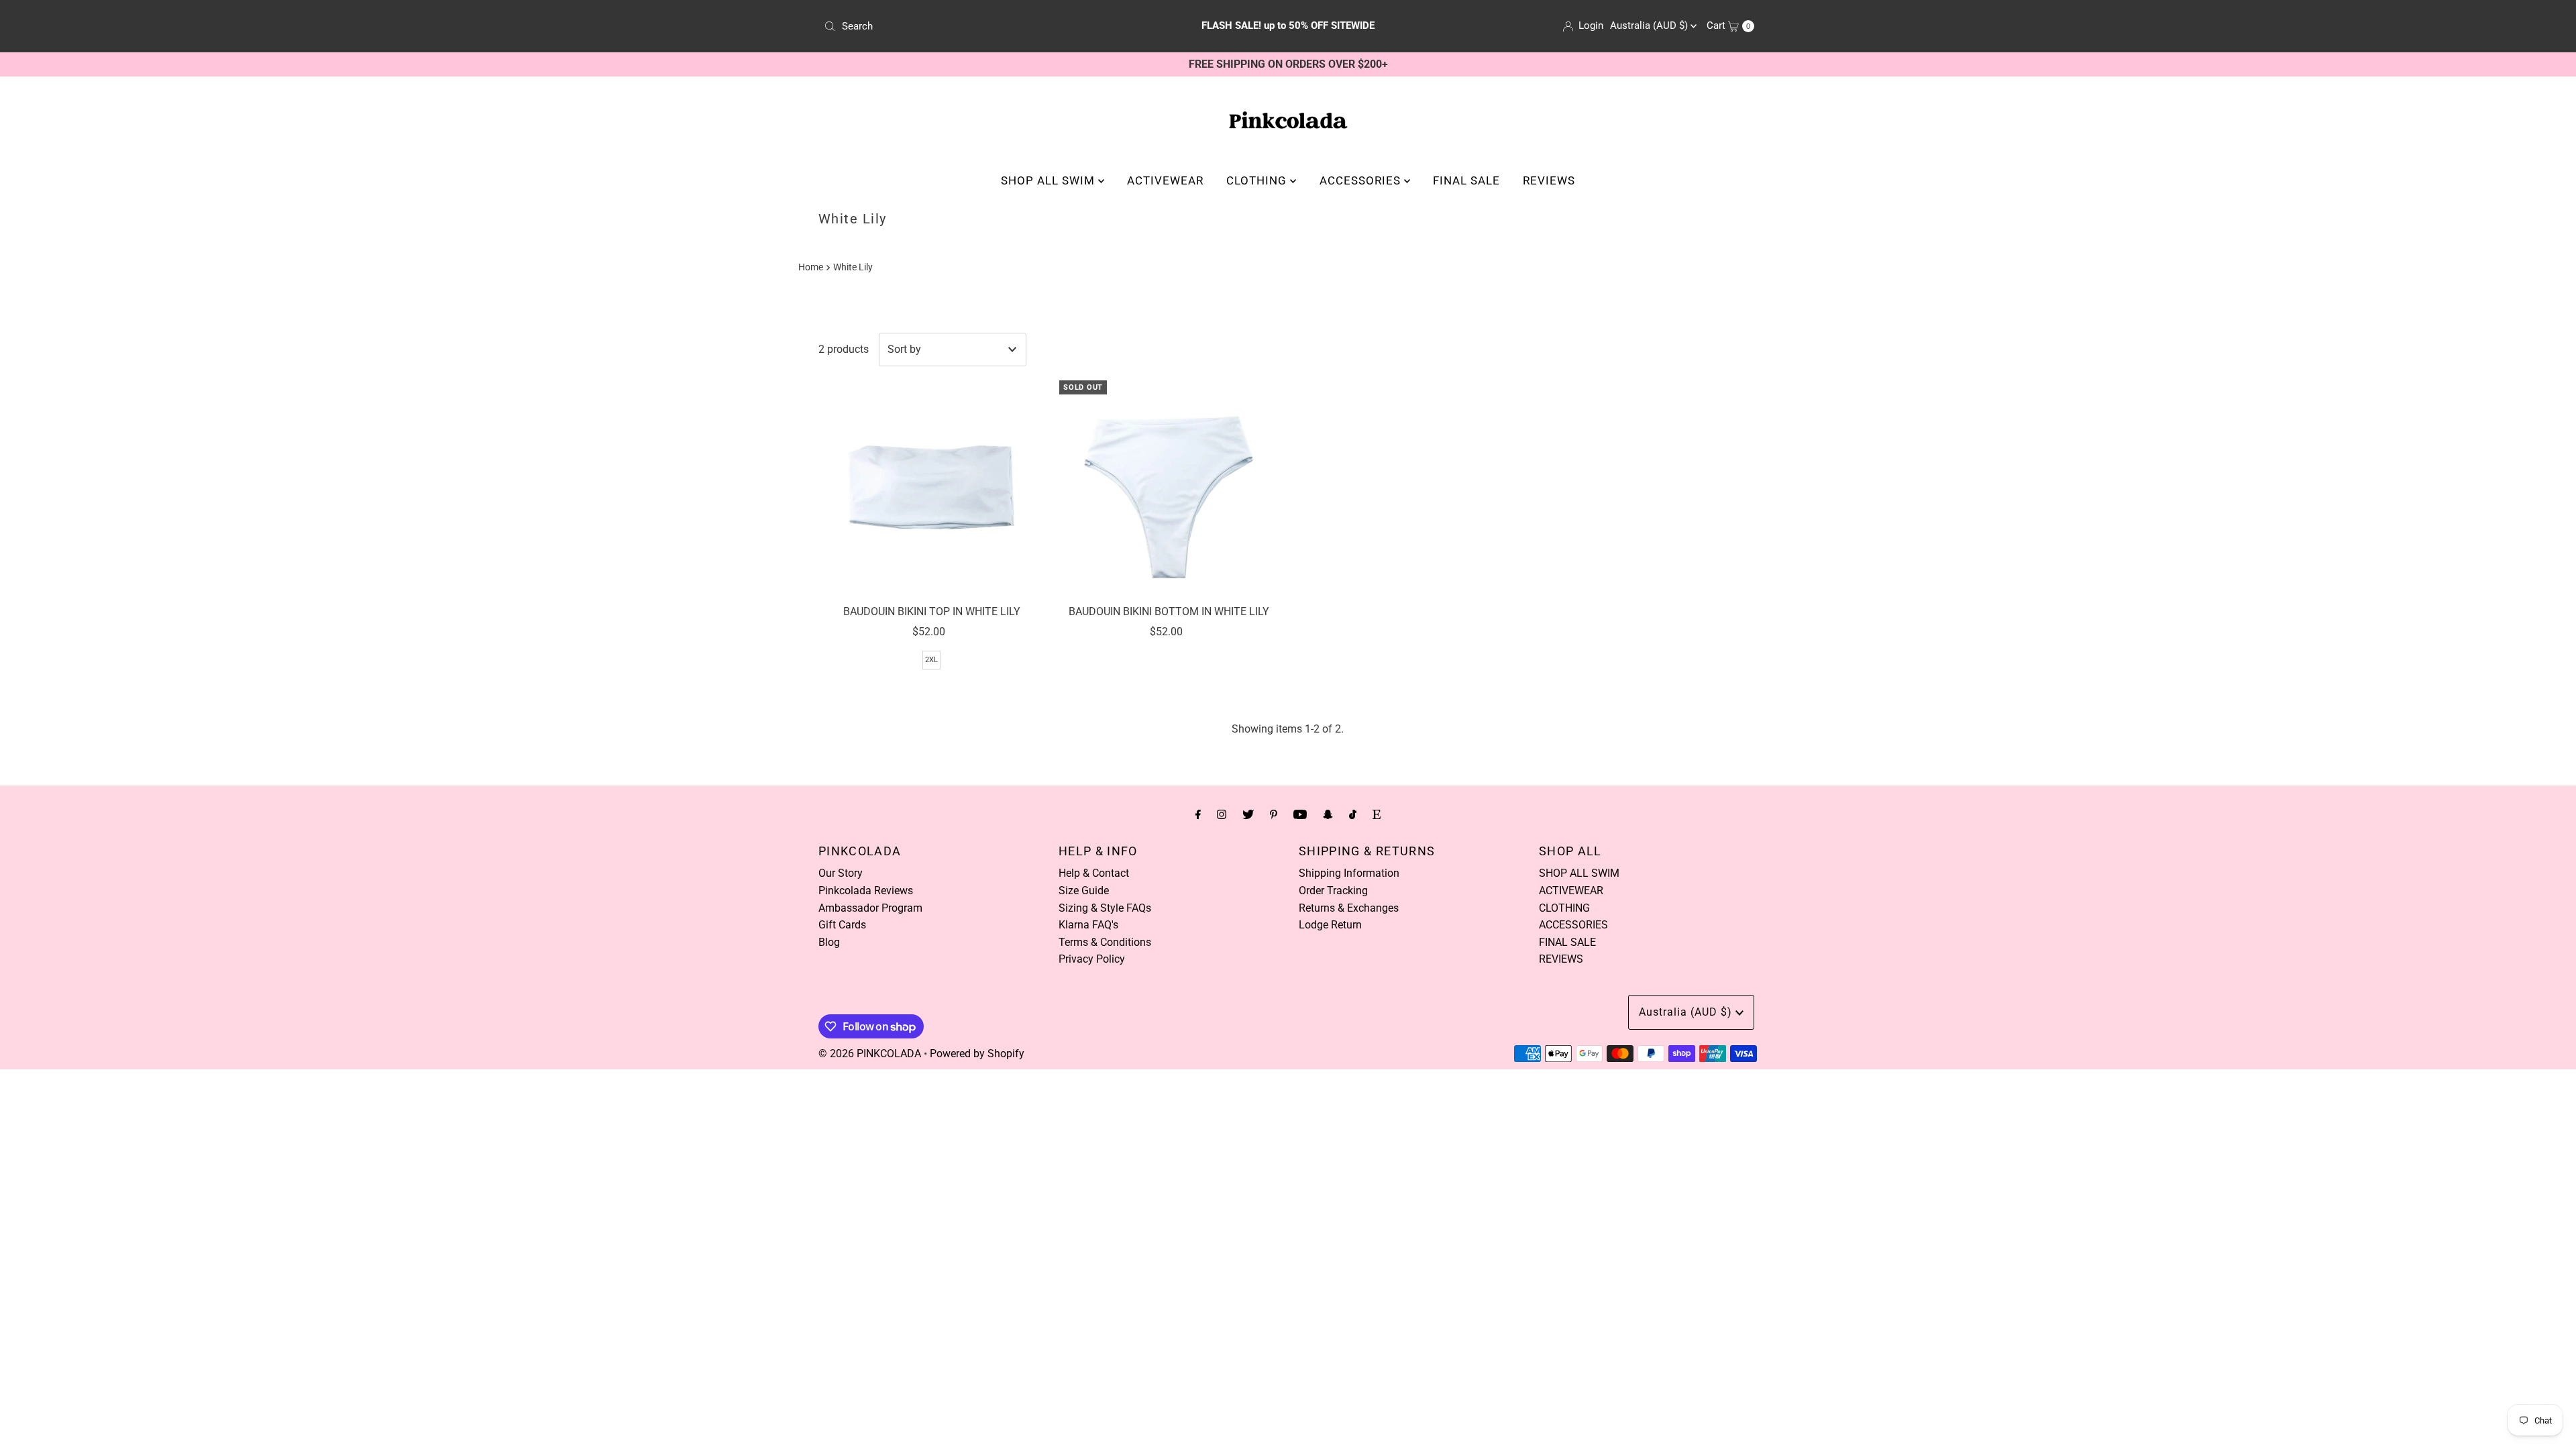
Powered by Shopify (977, 1054)
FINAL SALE (1466, 180)
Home (811, 267)
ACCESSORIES (1362, 180)
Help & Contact (1094, 873)
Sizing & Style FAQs (1105, 908)
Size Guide (1084, 891)
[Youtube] (1300, 814)
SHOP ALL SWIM (1050, 180)
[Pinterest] (1274, 814)
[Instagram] (1222, 814)
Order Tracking (1333, 891)
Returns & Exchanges (1349, 908)
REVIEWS (1549, 180)
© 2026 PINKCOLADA (870, 1054)
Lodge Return (1330, 925)
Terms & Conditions (1105, 942)
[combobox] (971, 26)
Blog (829, 942)
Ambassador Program (870, 908)
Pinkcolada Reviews (866, 891)
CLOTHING (1258, 180)
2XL (931, 660)
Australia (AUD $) (1650, 25)
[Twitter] (1248, 814)
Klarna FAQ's (1088, 925)
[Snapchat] (1328, 814)
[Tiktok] (1353, 814)
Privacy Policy (1092, 959)
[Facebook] (1198, 814)
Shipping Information (1349, 873)
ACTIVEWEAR (1165, 180)
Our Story (841, 873)
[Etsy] (1377, 814)
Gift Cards (842, 925)
